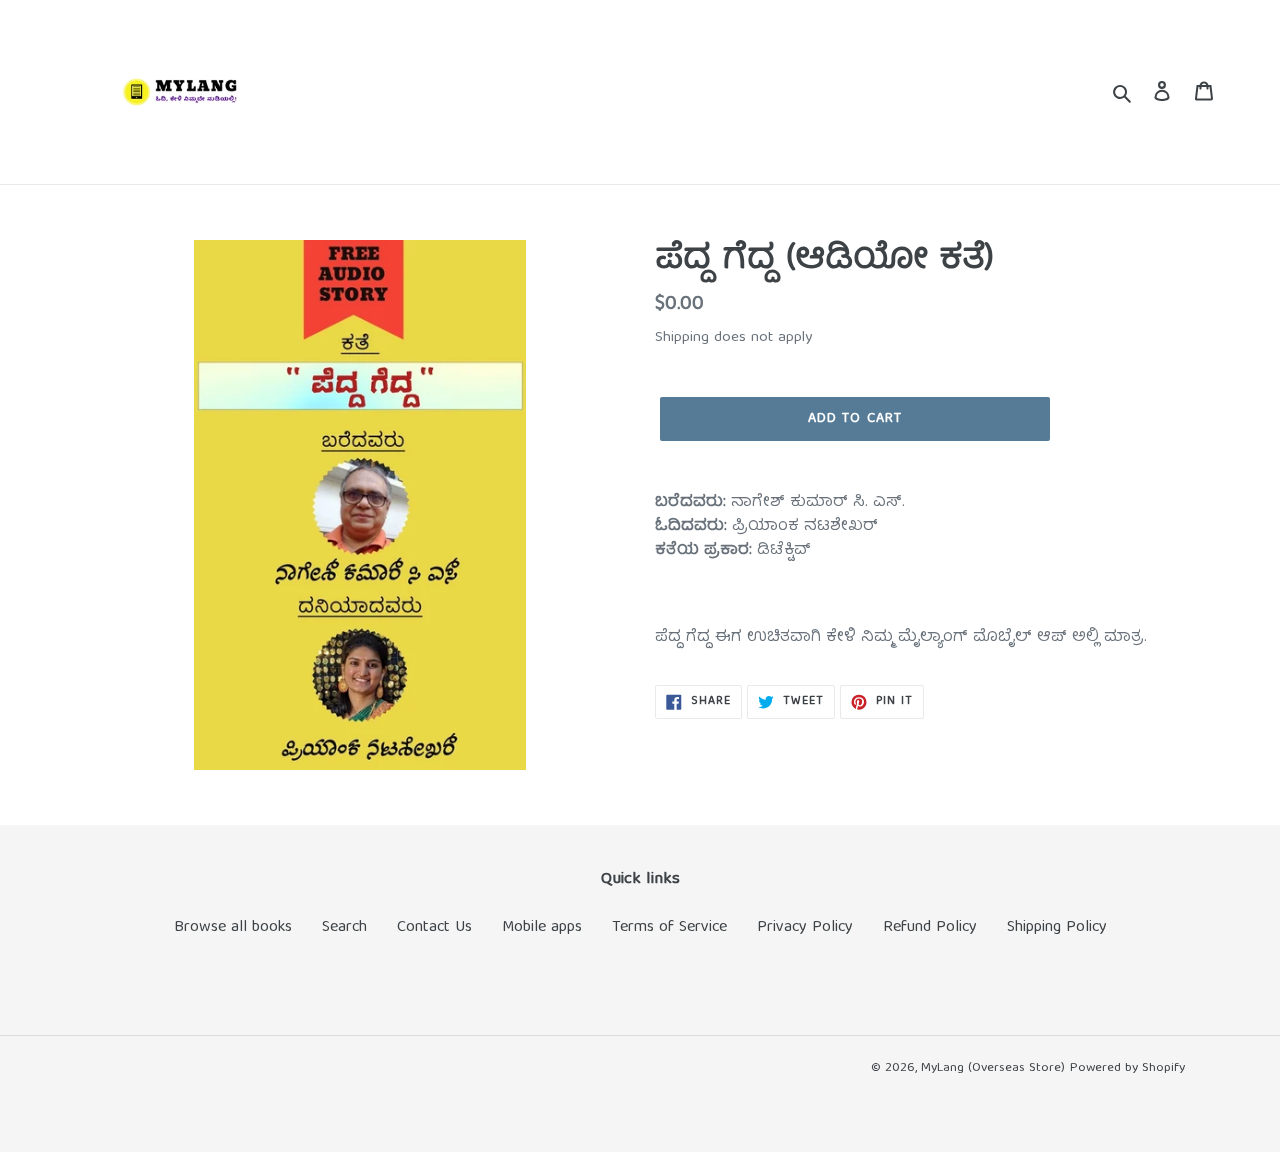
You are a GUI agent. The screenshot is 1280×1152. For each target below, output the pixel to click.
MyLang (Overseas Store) (993, 1068)
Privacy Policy (805, 928)
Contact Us (434, 928)
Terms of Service (669, 928)
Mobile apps (542, 928)
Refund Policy (930, 928)
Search (344, 928)
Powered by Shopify (1127, 1068)
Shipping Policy (1057, 928)
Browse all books (233, 928)
